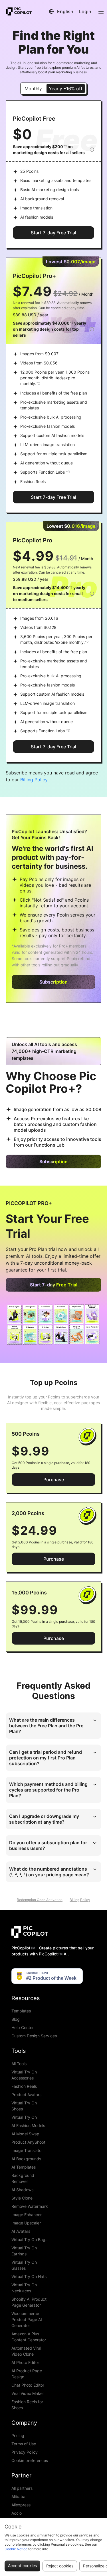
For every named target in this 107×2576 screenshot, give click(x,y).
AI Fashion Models (28, 2125)
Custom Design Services (34, 2036)
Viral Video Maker (28, 2393)
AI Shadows (22, 2190)
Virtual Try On (24, 2117)
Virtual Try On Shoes (24, 2106)
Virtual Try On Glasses (24, 2265)
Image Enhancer (27, 2215)
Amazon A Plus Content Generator (29, 2337)
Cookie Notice (16, 2549)
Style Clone (22, 2198)
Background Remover (23, 2178)
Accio (17, 2513)
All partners (22, 2488)
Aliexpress (21, 2505)
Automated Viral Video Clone (26, 2351)
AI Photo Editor (25, 2362)
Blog (16, 2019)
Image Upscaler (26, 2223)
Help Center (23, 2027)
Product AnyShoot (28, 2142)
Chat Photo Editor (28, 2385)
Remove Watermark (30, 2206)
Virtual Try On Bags (29, 2239)
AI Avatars (21, 2231)
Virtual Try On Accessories (24, 2075)
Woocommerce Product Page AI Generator (27, 2319)
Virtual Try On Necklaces (24, 2288)
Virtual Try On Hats (29, 2276)
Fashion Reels (24, 2086)
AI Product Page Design (27, 2374)
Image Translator (27, 2150)
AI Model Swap (25, 2134)
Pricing (18, 2435)
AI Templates (24, 2167)
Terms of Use (24, 2444)
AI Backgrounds (26, 2159)
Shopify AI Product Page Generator (29, 2302)
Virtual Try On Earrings (24, 2251)
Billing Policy (34, 780)
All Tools (19, 2064)
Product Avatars (26, 2095)
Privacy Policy (25, 2452)
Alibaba (18, 2496)
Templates (21, 2011)
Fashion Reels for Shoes (27, 2405)
